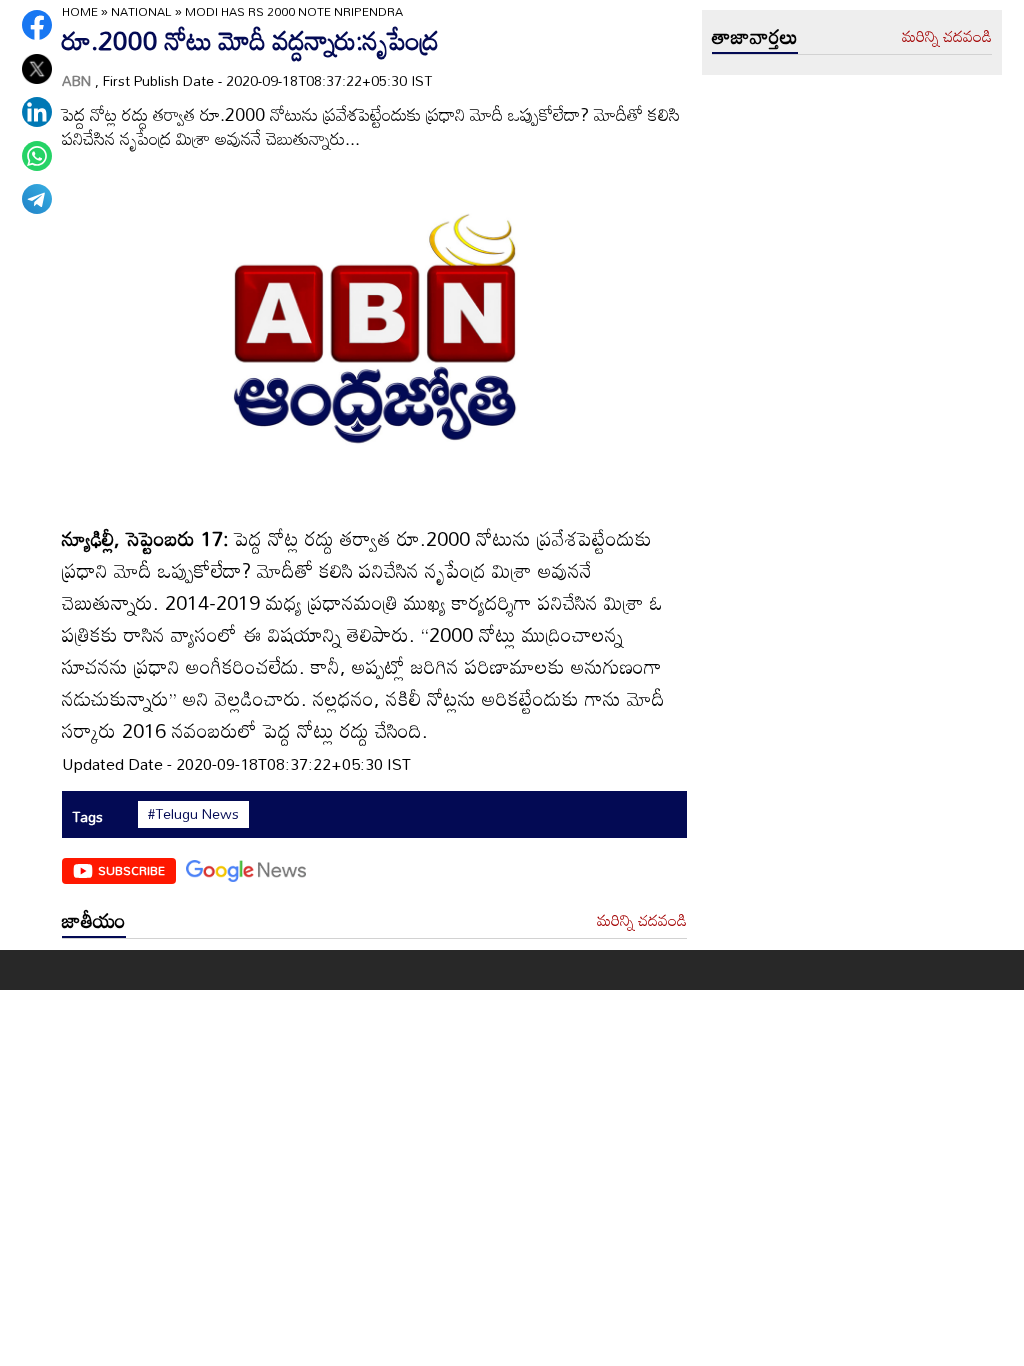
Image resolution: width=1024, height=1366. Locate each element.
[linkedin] (37, 112)
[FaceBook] (37, 25)
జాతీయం (94, 920)
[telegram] (37, 199)
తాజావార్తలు (755, 36)
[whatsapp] (37, 156)
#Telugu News (193, 814)
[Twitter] (37, 69)
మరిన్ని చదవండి (642, 921)
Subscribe (131, 870)
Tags (87, 816)
